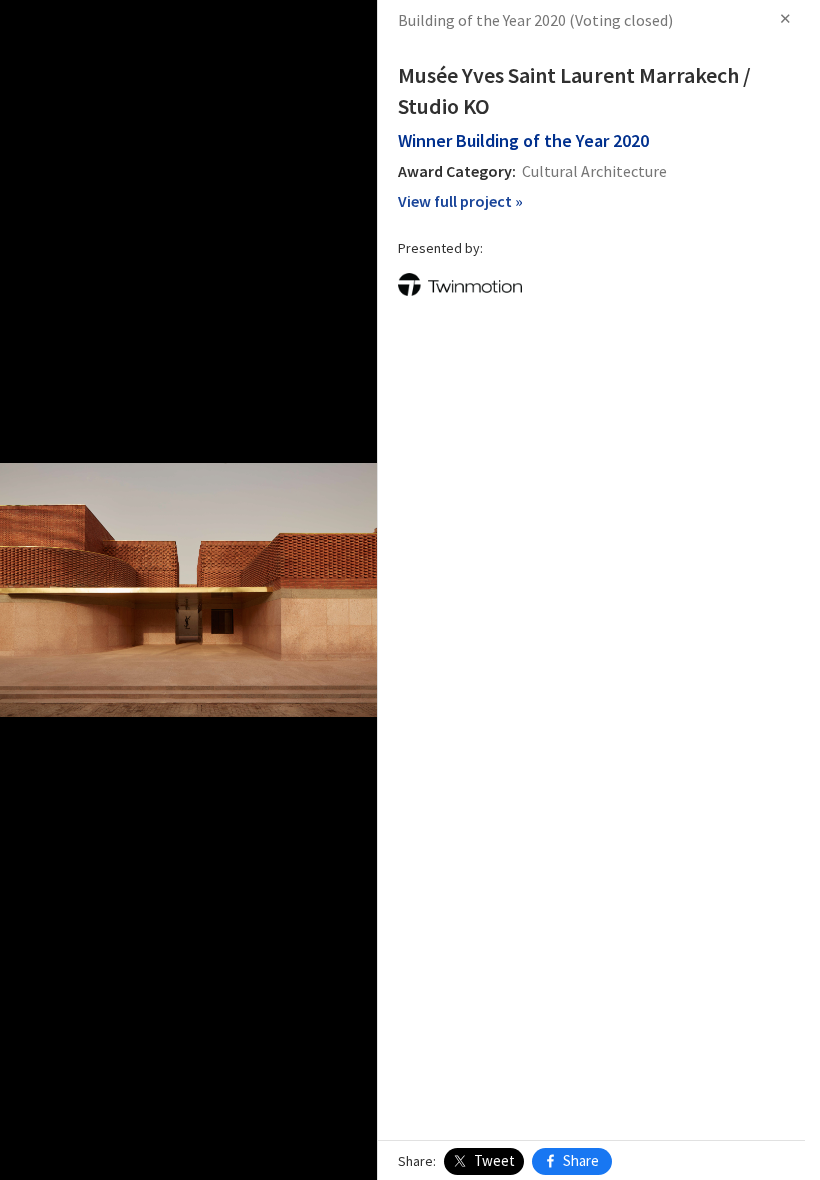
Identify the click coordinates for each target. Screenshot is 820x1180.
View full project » (460, 201)
